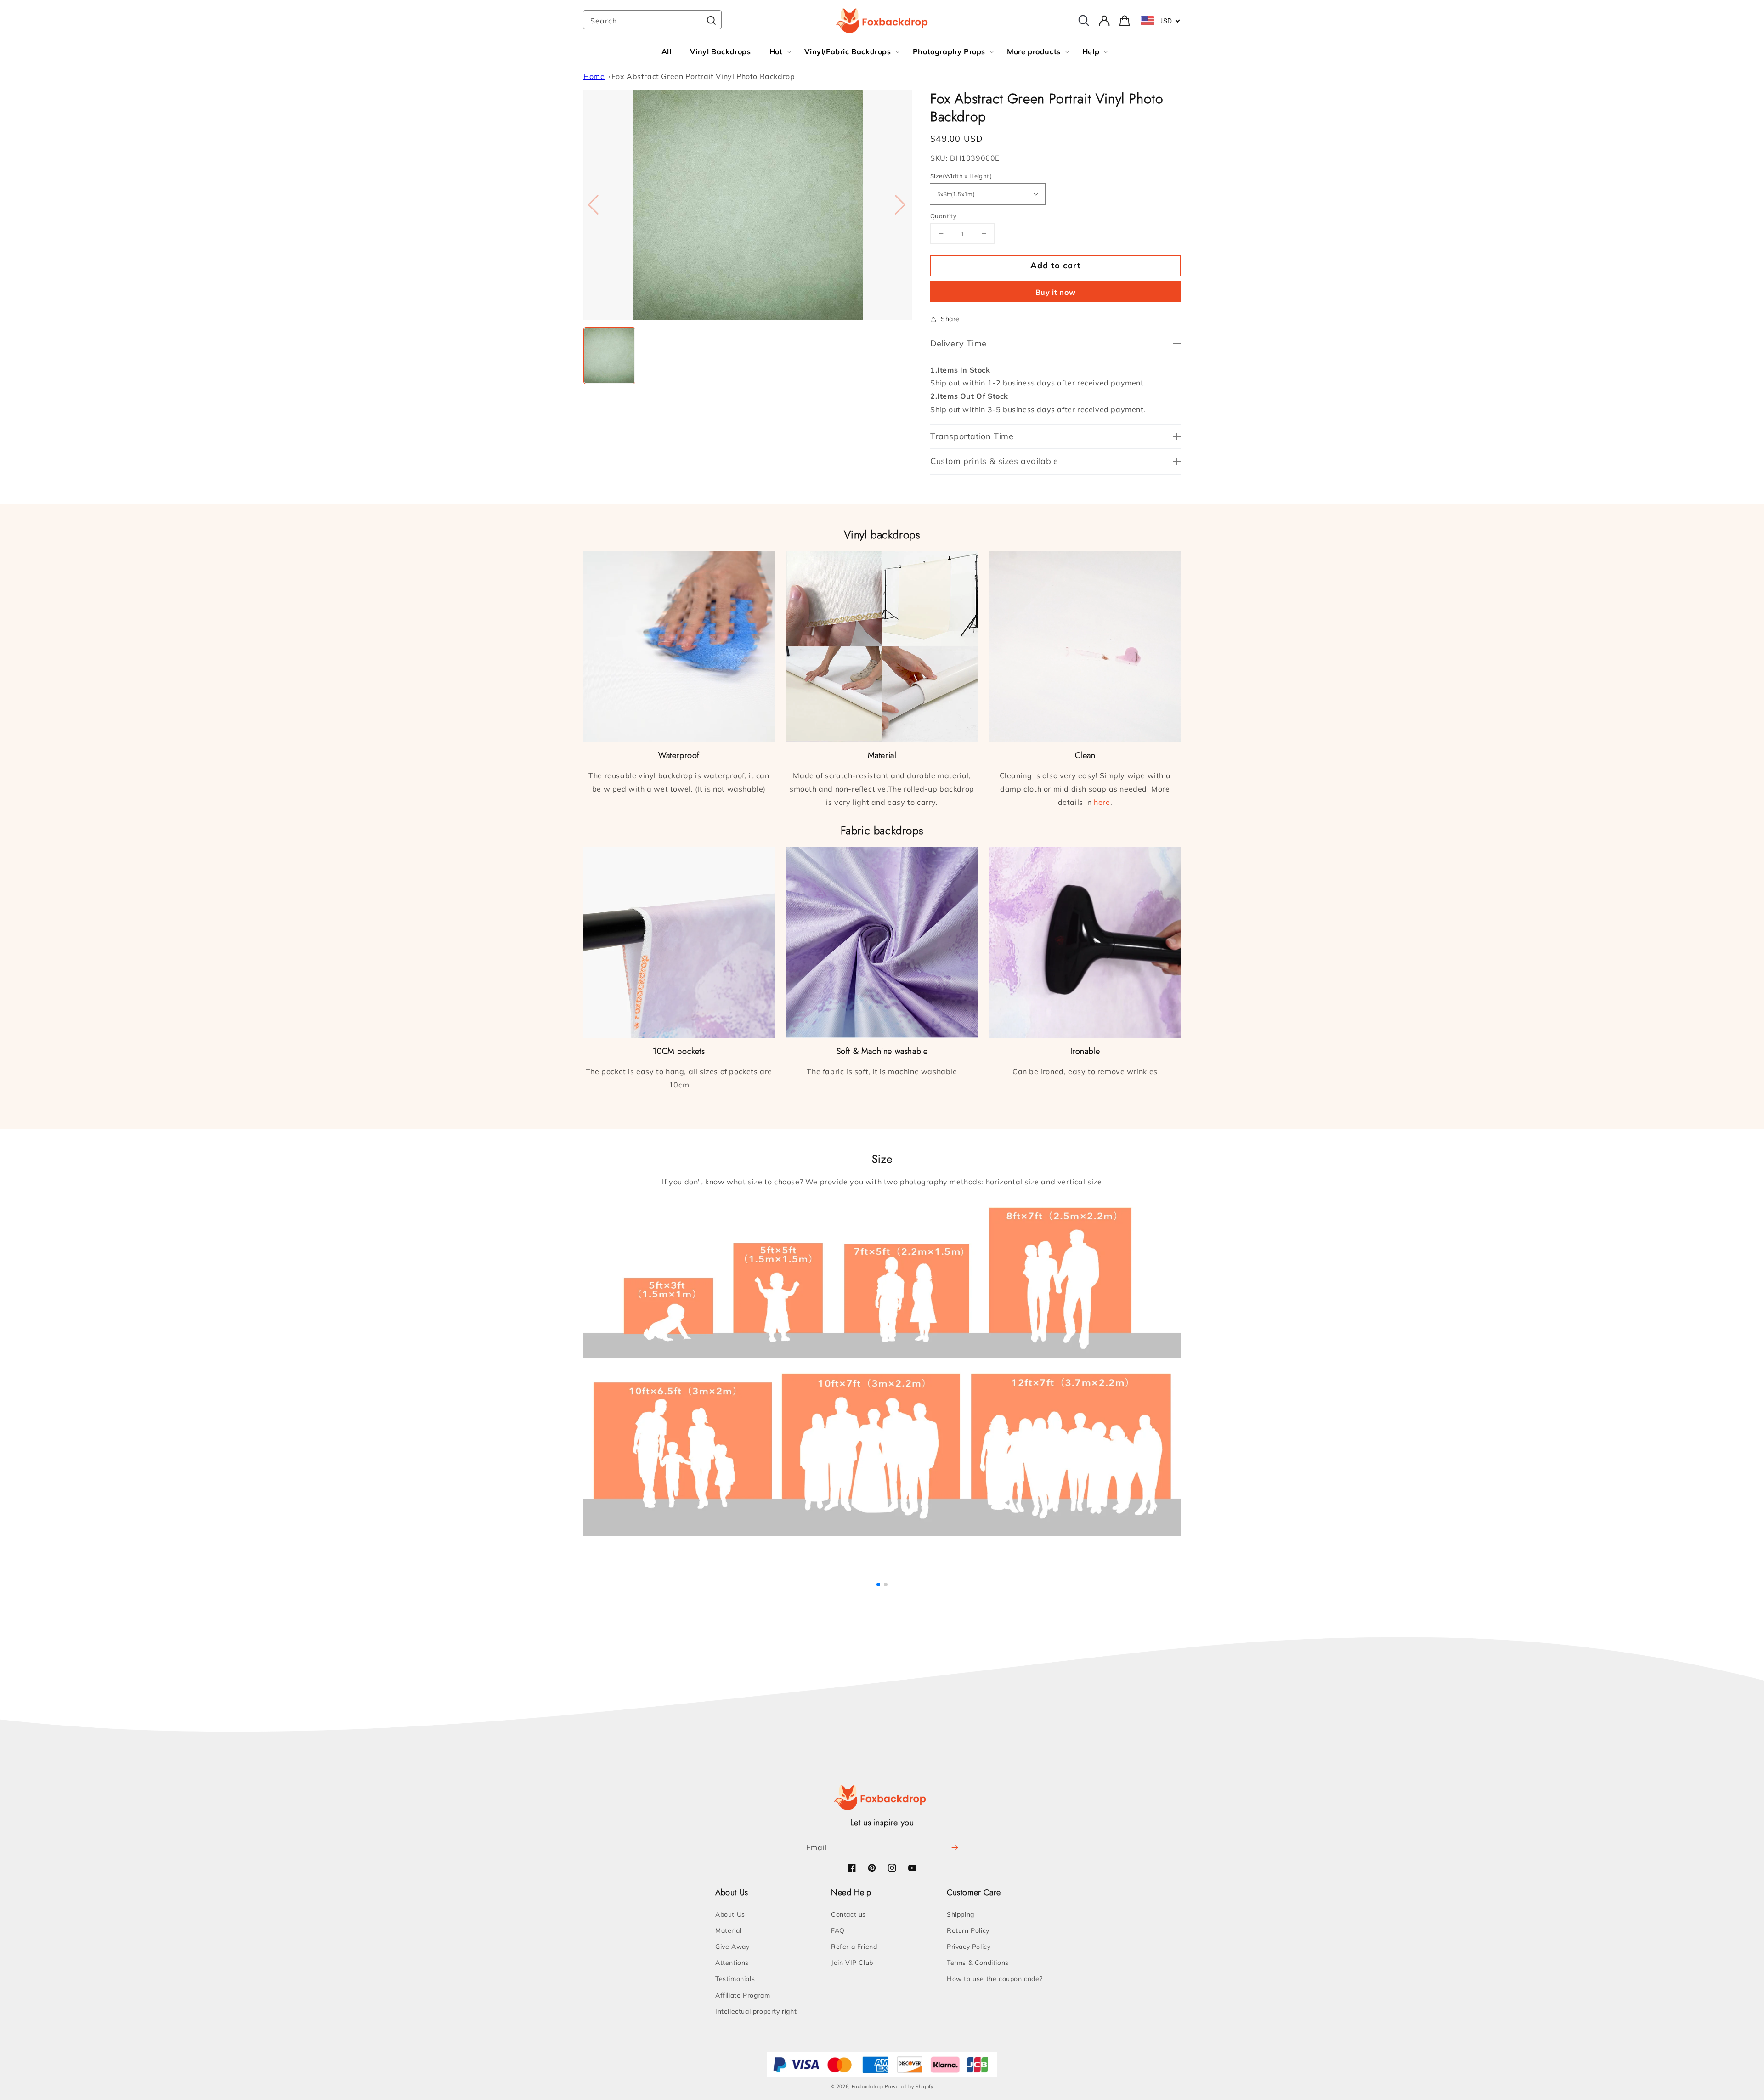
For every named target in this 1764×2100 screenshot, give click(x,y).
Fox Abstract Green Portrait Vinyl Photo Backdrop (703, 76)
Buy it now (1056, 292)
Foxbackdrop (868, 2086)
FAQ (838, 1930)
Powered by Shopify (909, 2086)
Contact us (848, 1914)
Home (594, 76)
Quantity (943, 216)
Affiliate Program (743, 1995)
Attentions (732, 1963)
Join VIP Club (852, 1963)
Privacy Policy (969, 1947)
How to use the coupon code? (995, 1979)
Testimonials (735, 1979)
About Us (730, 1914)
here (1102, 802)
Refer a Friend (854, 1947)
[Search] (711, 21)
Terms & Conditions (978, 1963)
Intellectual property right (756, 2011)
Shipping (961, 1914)
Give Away (732, 1947)
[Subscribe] (955, 1847)
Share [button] (950, 319)
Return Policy (968, 1930)
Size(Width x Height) (961, 176)
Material (728, 1930)
